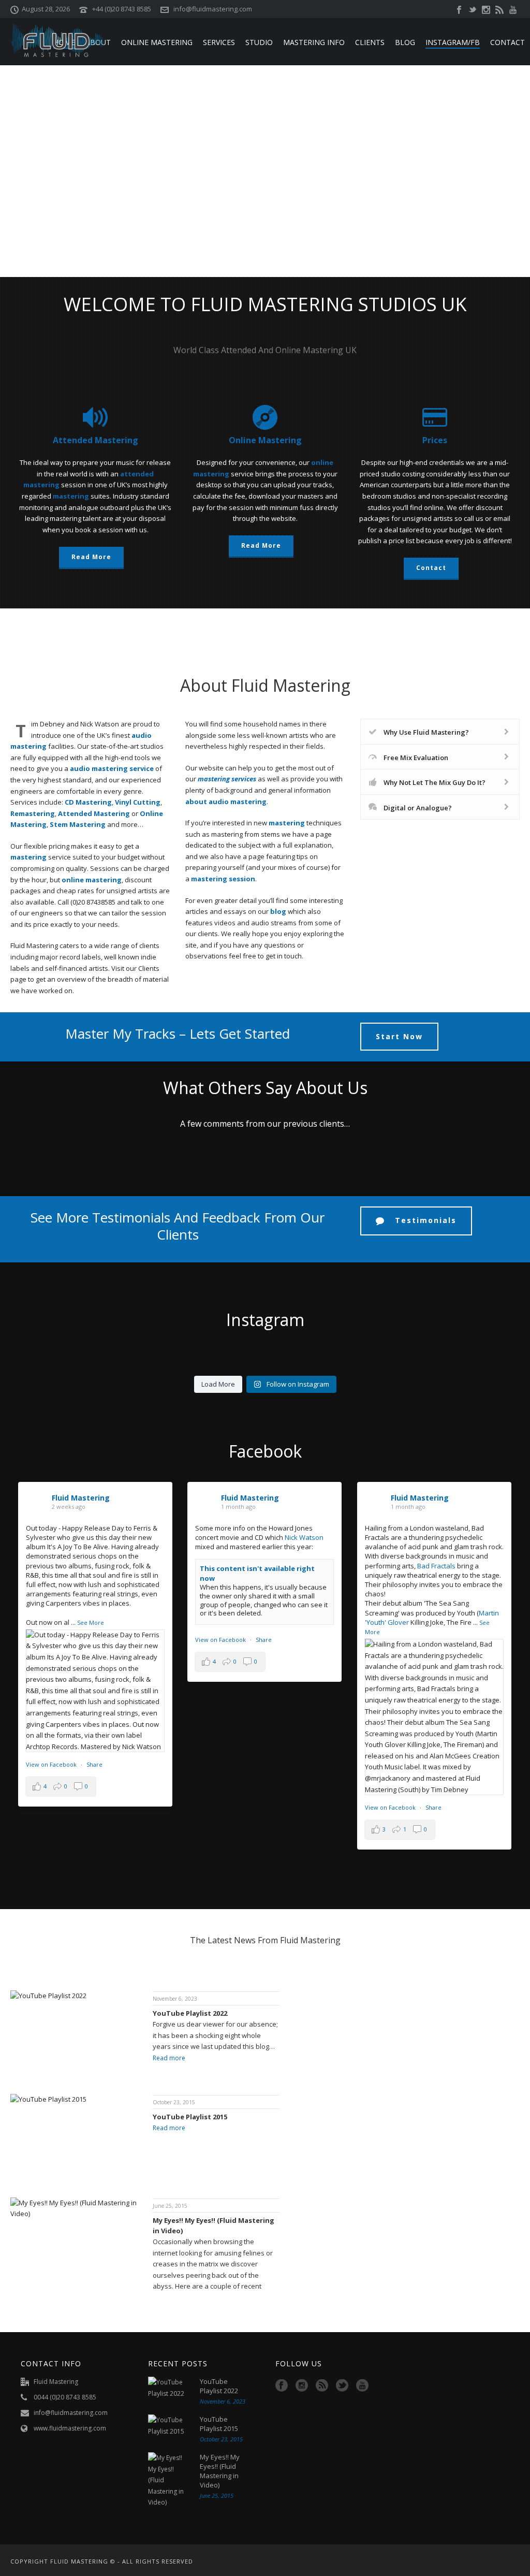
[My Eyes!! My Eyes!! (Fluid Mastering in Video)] (169, 2480)
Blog (405, 42)
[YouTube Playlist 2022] (169, 2388)
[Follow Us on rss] (322, 2386)
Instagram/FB (453, 42)
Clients (370, 42)
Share (94, 1764)
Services (219, 42)
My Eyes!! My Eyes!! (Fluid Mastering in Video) (214, 2225)
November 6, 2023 (175, 1999)
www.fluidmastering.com (70, 2428)
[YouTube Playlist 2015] (169, 2426)
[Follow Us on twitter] (342, 2386)
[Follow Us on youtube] (362, 2386)
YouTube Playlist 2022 (190, 2013)
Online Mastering (157, 42)
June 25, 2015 (170, 2206)
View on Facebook (52, 1764)
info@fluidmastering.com (213, 9)
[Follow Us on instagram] (302, 2386)
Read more (169, 2058)
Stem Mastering (78, 824)
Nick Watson (304, 1537)
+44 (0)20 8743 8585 (122, 9)
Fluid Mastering (81, 1498)
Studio (259, 42)
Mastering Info (314, 42)
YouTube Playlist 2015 (190, 2117)
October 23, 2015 (174, 2102)
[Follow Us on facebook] (282, 2386)
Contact (507, 42)
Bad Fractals (436, 1566)
